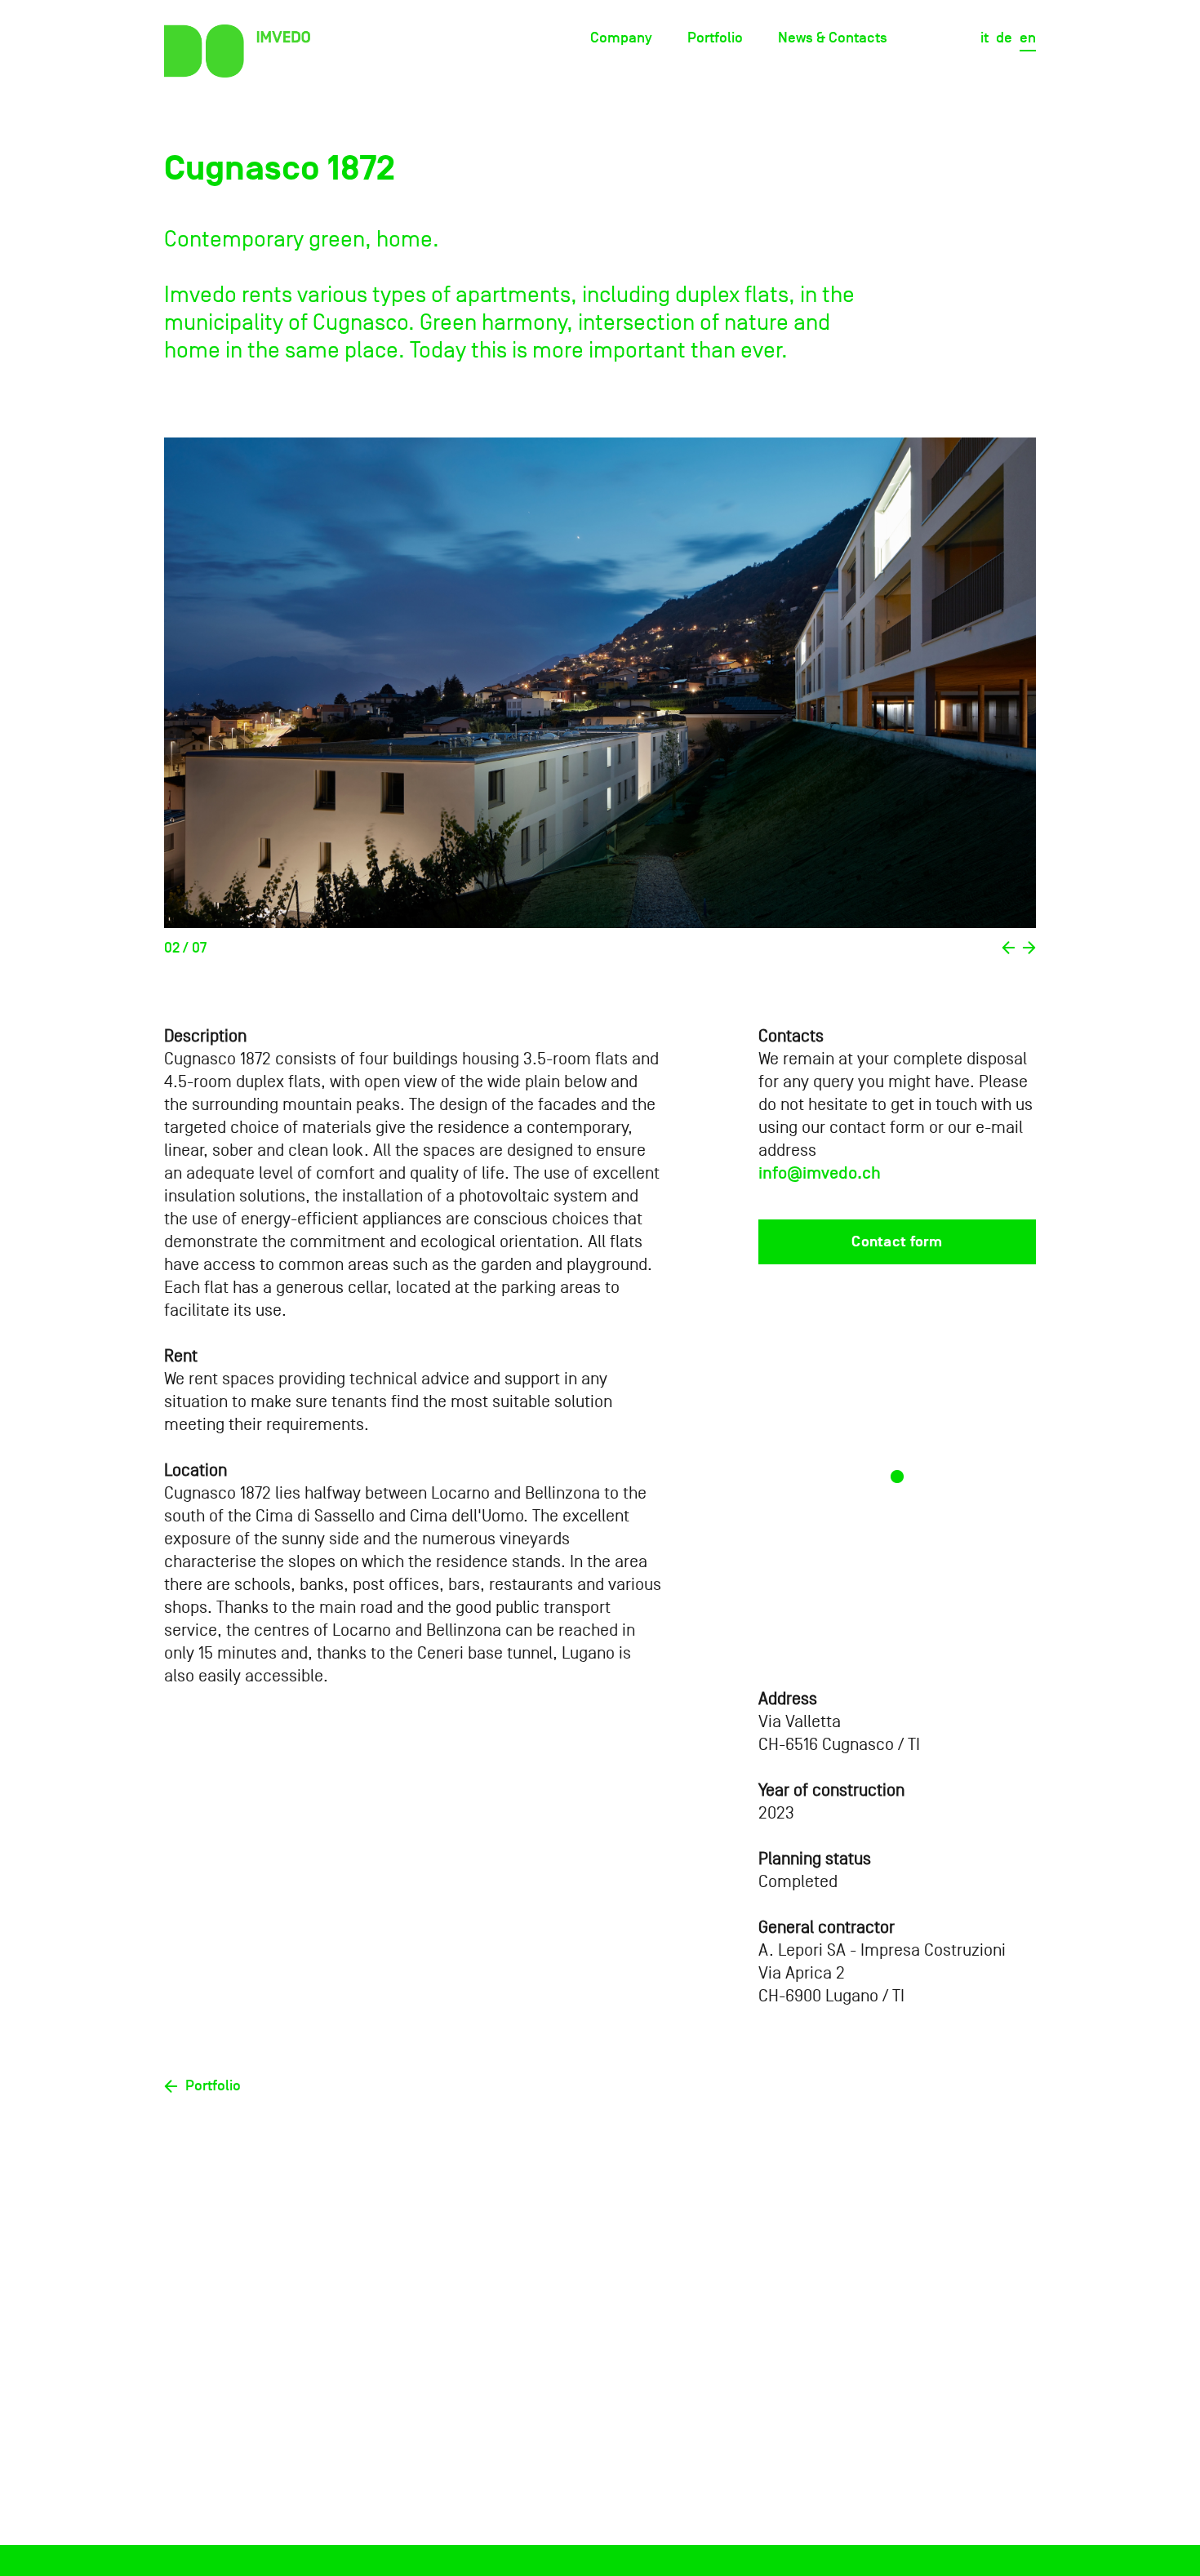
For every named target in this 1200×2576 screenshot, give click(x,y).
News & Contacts (833, 38)
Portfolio (715, 38)
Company (621, 38)
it (984, 38)
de (1004, 38)
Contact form (897, 1242)
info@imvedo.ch (820, 1173)
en (1028, 38)
